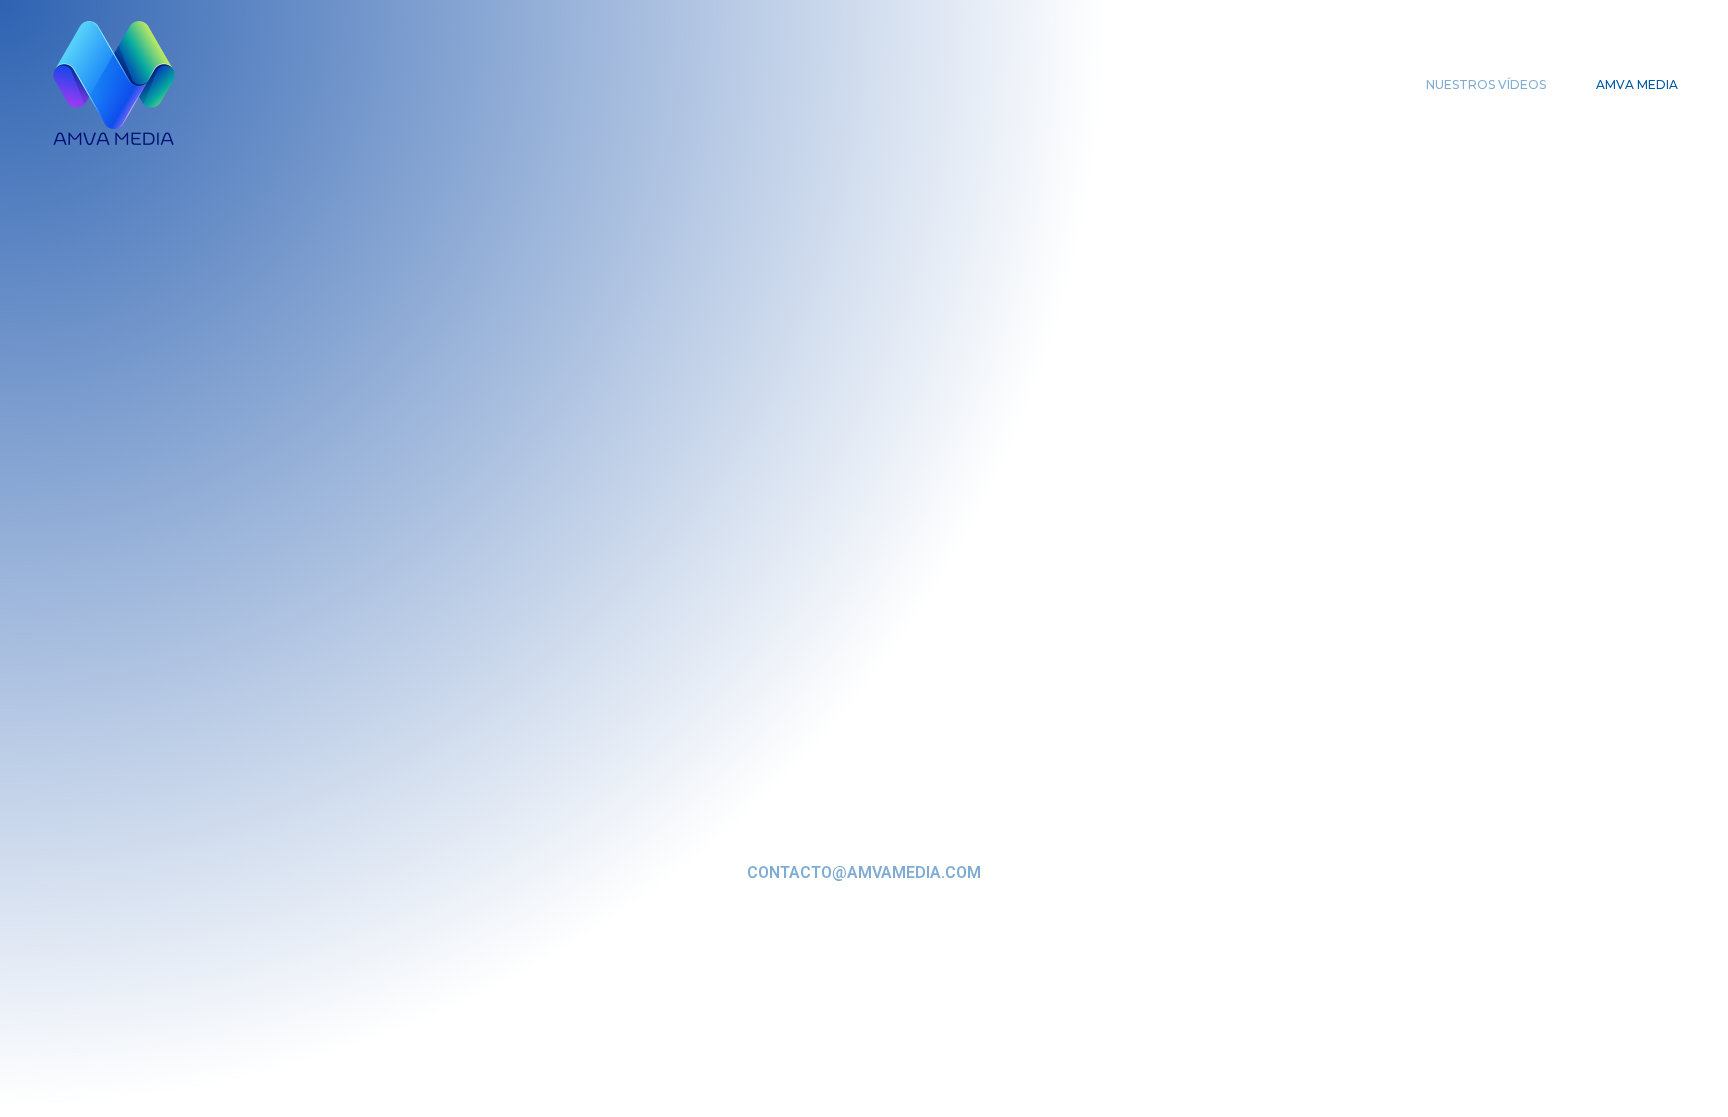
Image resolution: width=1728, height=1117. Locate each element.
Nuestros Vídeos (1486, 84)
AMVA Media (1637, 84)
